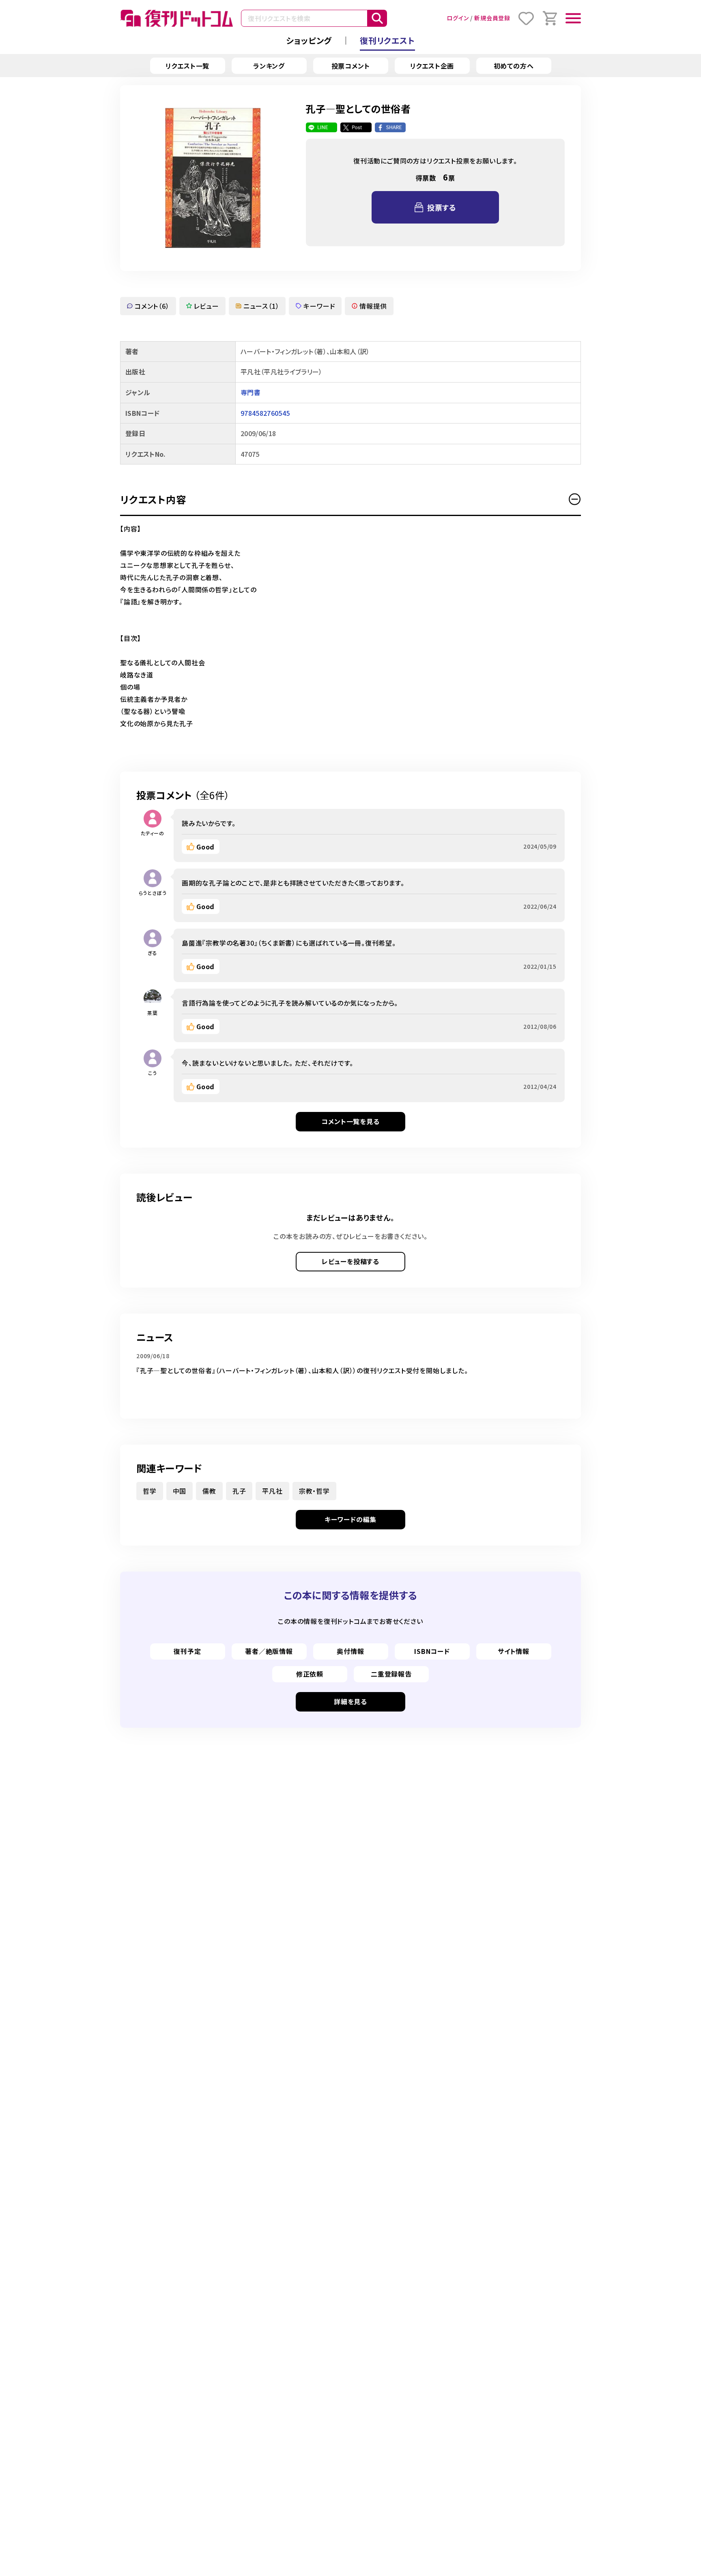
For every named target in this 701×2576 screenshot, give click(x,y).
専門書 (251, 392)
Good (205, 847)
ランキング (269, 66)
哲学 (150, 1491)
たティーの (153, 833)
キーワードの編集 (350, 1519)
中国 (180, 1491)
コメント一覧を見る (350, 1121)
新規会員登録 (492, 18)
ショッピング (309, 40)
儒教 (209, 1491)
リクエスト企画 (432, 66)
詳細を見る (350, 1701)
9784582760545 (265, 413)
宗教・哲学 (314, 1491)
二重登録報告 (391, 1674)
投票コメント (351, 66)
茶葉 (153, 1013)
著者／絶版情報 (269, 1651)
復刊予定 (187, 1651)
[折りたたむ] (575, 499)
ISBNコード (432, 1651)
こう (153, 1073)
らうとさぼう (153, 893)
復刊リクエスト (387, 40)
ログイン (458, 18)
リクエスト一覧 (188, 66)
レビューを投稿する (350, 1261)
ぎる (153, 953)
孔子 (239, 1491)
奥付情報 (350, 1651)
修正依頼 (310, 1674)
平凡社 (272, 1491)
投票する (442, 207)
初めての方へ (514, 66)
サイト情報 (514, 1651)
